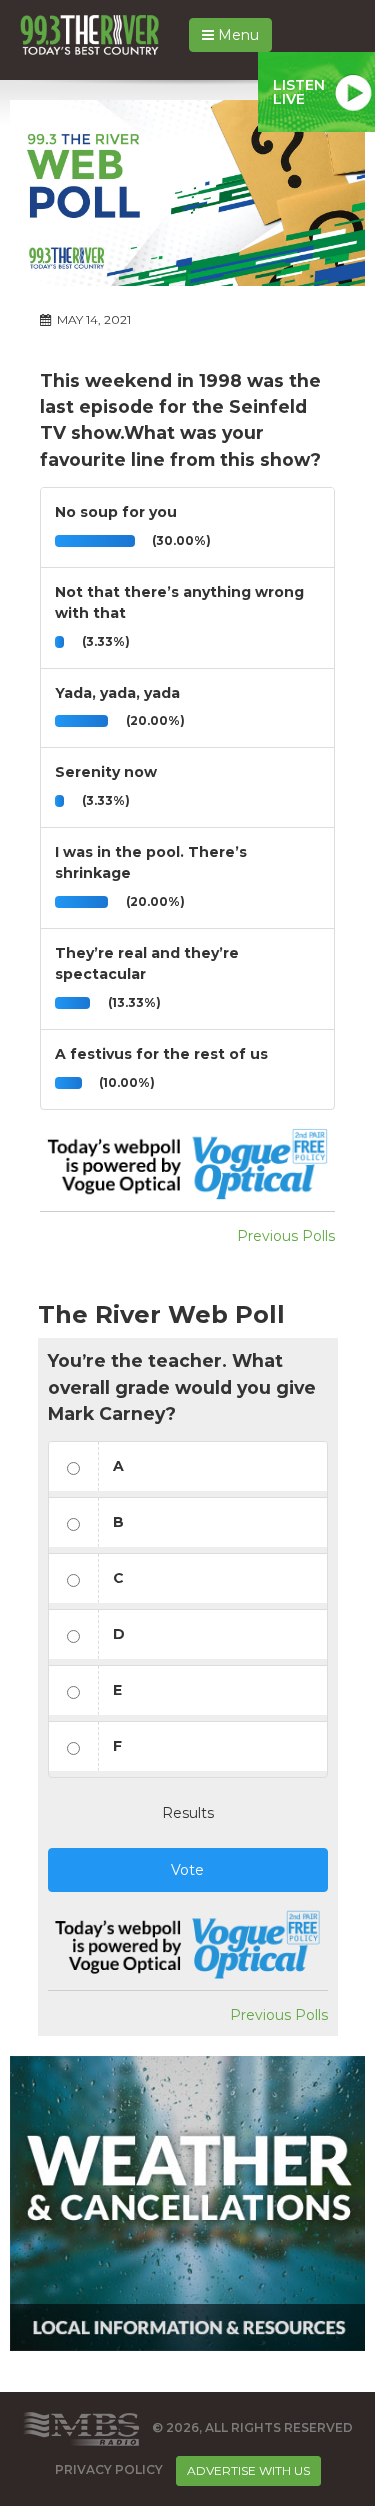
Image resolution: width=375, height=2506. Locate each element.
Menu (236, 35)
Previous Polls (286, 1236)
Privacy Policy (109, 2469)
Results (188, 1813)
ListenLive (299, 92)
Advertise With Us (248, 2470)
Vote (187, 1870)
